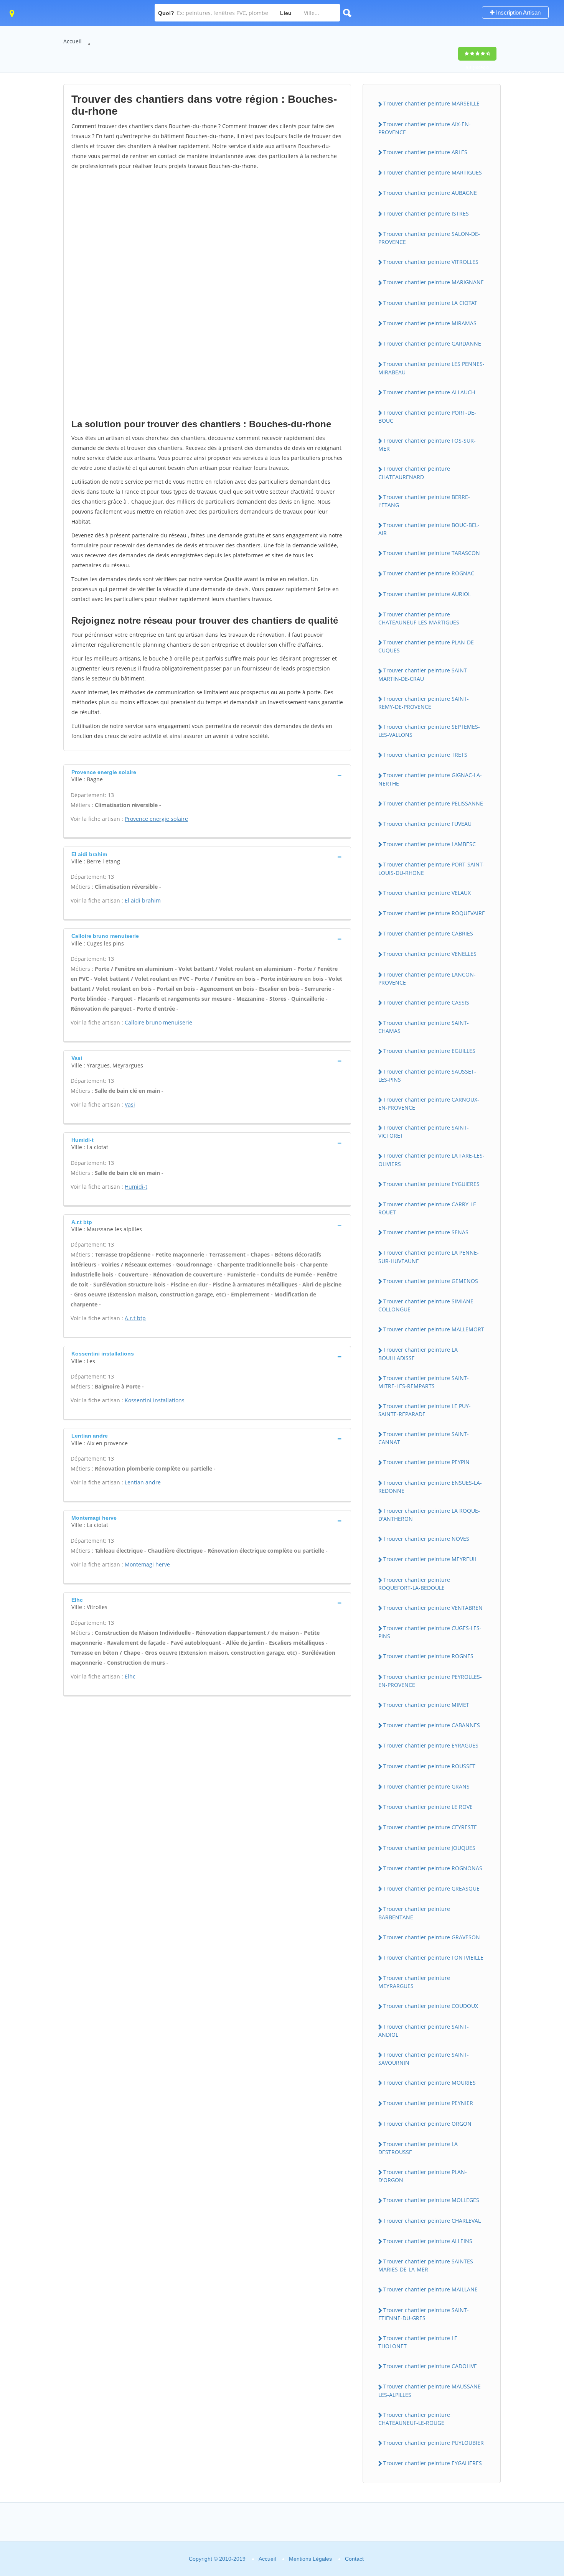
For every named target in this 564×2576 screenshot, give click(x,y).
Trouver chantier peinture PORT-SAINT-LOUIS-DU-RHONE (431, 868)
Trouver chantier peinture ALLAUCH (429, 392)
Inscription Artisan (518, 12)
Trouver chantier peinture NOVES (426, 1539)
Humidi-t (136, 1187)
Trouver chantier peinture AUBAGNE (430, 193)
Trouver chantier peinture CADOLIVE (430, 2366)
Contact (354, 2559)
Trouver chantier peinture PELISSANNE (433, 803)
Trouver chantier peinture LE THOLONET (418, 2342)
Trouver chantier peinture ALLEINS (428, 2241)
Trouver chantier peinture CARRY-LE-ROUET (428, 1208)
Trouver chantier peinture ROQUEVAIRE (434, 913)
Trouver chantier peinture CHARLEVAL (432, 2221)
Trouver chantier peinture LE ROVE (428, 1807)
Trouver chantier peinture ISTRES (426, 213)
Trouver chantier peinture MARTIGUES (433, 172)
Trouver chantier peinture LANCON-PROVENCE (427, 978)
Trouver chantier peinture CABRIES (428, 933)
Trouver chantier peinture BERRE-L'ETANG (424, 501)
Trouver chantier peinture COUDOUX (431, 2006)
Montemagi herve (147, 1564)
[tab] (207, 775)
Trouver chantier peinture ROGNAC (429, 573)
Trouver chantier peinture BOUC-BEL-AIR (429, 529)
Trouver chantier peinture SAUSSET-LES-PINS (427, 1076)
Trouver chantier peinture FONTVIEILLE (433, 1958)
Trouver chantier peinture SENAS (426, 1232)
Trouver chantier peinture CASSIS (426, 1002)
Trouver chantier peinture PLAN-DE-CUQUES (427, 646)
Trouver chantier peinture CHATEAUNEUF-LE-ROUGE (414, 2419)
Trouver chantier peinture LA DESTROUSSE (418, 2148)
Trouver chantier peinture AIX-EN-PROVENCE (425, 128)
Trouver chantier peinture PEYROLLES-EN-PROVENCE (430, 1681)
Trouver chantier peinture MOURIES (430, 2083)
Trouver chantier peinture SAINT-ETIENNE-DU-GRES (424, 2314)
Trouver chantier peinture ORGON (427, 2124)
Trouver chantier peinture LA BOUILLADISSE (418, 1354)
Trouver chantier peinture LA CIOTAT (430, 303)
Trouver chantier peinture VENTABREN (433, 1608)
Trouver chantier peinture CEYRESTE (430, 1827)
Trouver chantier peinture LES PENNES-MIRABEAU (431, 368)
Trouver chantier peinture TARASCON (432, 553)
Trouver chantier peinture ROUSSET (429, 1766)
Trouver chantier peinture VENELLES (430, 954)
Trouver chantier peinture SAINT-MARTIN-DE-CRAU (424, 674)
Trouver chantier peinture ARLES (425, 152)
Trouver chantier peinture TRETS (425, 755)
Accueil (73, 41)
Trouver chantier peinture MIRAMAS (430, 323)
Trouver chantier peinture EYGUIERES (431, 1184)
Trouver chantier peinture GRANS (426, 1786)
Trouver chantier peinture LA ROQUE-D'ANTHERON (429, 1515)
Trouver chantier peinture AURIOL (427, 594)
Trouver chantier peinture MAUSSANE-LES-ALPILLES (430, 2390)
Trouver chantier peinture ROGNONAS (433, 1868)
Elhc (130, 1676)
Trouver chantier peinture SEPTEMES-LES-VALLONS (429, 731)
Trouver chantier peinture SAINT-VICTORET (424, 1132)
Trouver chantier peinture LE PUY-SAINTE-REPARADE (425, 1410)
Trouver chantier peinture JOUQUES (429, 1848)
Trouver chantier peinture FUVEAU (427, 824)
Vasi (130, 1104)
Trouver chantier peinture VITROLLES (431, 262)
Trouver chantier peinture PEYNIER (428, 2103)
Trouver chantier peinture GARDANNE (432, 343)
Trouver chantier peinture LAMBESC (430, 844)
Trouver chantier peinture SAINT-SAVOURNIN (424, 2059)
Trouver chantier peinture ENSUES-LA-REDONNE (430, 1487)
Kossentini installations (155, 1400)
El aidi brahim (143, 900)
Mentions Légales (310, 2559)
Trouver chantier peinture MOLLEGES (431, 2200)
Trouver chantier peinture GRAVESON (432, 1937)
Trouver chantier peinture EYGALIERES (433, 2463)
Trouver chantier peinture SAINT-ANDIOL (424, 2031)
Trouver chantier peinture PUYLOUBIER (434, 2443)
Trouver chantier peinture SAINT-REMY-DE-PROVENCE (424, 703)
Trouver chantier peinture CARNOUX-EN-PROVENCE (429, 1104)
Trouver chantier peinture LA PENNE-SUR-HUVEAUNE (429, 1257)
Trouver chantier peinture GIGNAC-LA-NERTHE (430, 779)
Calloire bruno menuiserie (158, 1022)
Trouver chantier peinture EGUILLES (429, 1051)
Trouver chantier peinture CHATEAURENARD (414, 473)
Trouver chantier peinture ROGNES (428, 1656)
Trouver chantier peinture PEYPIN (426, 1462)
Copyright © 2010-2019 (217, 2559)
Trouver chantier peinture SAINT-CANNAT (424, 1438)
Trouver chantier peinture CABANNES (432, 1725)
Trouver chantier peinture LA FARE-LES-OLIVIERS (431, 1160)
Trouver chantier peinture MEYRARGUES (414, 1982)
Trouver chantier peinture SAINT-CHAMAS (424, 1027)
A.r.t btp (135, 1318)
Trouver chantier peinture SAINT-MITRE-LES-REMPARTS (424, 1382)
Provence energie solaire (156, 819)
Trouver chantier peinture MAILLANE (430, 2289)
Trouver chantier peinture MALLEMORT (434, 1329)
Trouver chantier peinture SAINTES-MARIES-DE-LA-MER (427, 2265)
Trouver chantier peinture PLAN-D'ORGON (423, 2176)
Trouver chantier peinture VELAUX (427, 893)
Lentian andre (143, 1482)
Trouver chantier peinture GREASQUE (431, 1888)
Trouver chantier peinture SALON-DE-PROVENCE (429, 238)
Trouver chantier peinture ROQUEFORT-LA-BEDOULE (414, 1584)
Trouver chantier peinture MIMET (426, 1705)
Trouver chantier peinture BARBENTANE (414, 1913)
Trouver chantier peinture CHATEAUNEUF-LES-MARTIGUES (419, 618)
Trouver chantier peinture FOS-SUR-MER (427, 445)
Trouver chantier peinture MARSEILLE (431, 103)
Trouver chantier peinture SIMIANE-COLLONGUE (427, 1305)
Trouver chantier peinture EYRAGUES (431, 1745)
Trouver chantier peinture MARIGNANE (434, 282)
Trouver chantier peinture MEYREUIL (430, 1559)
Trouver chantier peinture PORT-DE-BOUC (427, 417)
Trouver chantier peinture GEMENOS (431, 1281)
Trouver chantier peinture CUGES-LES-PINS (430, 1632)
